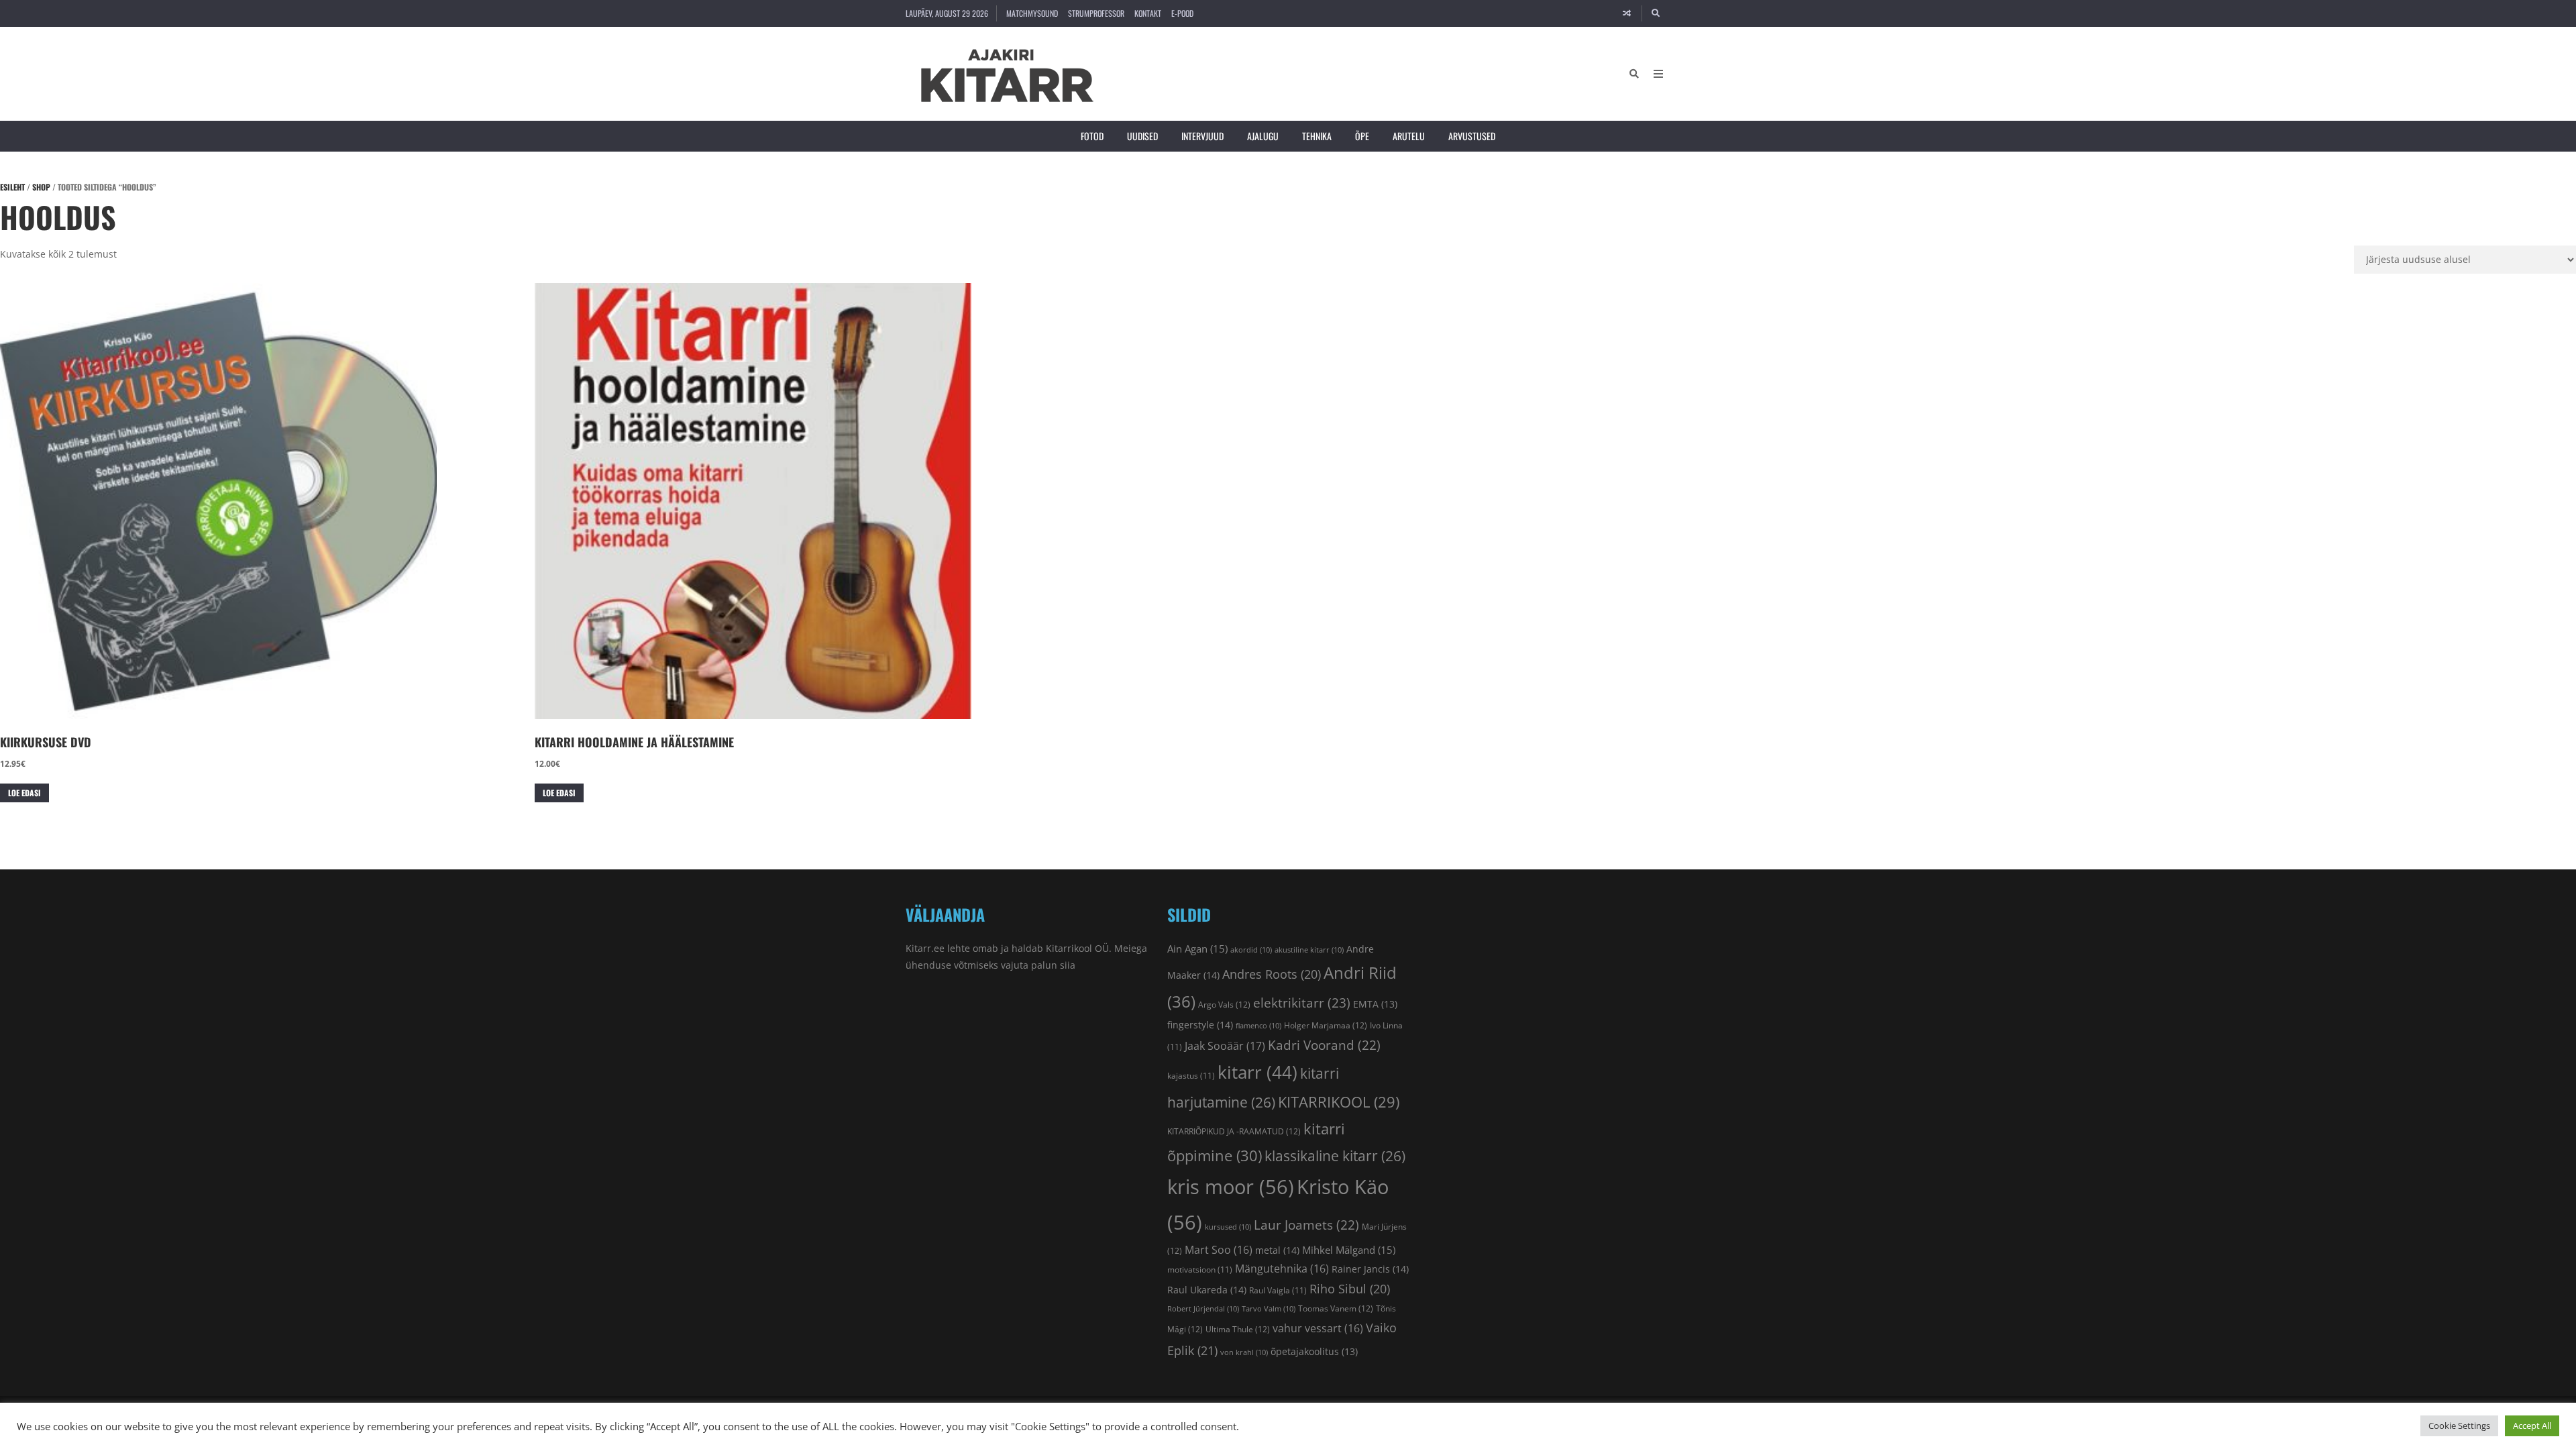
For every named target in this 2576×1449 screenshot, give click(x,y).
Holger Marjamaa (1326, 1025)
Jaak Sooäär (1225, 1046)
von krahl (1244, 1352)
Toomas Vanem (1336, 1308)
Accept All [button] (2532, 1426)
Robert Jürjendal (1203, 1309)
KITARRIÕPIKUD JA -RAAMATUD (1234, 1131)
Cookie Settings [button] (2459, 1426)
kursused (1228, 1227)
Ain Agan (1197, 949)
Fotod (1092, 136)
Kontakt (1148, 13)
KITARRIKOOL (1339, 1102)
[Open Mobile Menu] (1658, 74)
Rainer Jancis (1370, 1269)
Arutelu (1409, 136)
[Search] (1656, 13)
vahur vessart (1318, 1328)
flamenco (1258, 1026)
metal (1277, 1250)
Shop (41, 187)
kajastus (1191, 1075)
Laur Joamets (1306, 1225)
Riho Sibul (1350, 1289)
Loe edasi (24, 793)
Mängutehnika (1282, 1269)
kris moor (1231, 1187)
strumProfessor (1096, 13)
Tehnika (1317, 136)
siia (1068, 965)
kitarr (1257, 1072)
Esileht (12, 187)
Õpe (1362, 136)
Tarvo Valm (1269, 1309)
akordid (1251, 950)
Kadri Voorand (1324, 1045)
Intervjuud (1202, 136)
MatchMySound (1032, 13)
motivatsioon (1200, 1269)
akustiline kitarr (1309, 950)
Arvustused (1472, 136)
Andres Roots (1272, 974)
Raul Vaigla (1278, 1290)
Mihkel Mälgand (1349, 1250)
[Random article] (1627, 13)
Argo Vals (1224, 1005)
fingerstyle (1200, 1025)
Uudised (1142, 136)
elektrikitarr (1302, 1003)
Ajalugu (1263, 136)
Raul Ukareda (1207, 1290)
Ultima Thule (1238, 1329)
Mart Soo (1219, 1250)
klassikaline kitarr (1335, 1156)
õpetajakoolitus (1314, 1352)
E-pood (1182, 13)
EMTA (1375, 1004)
